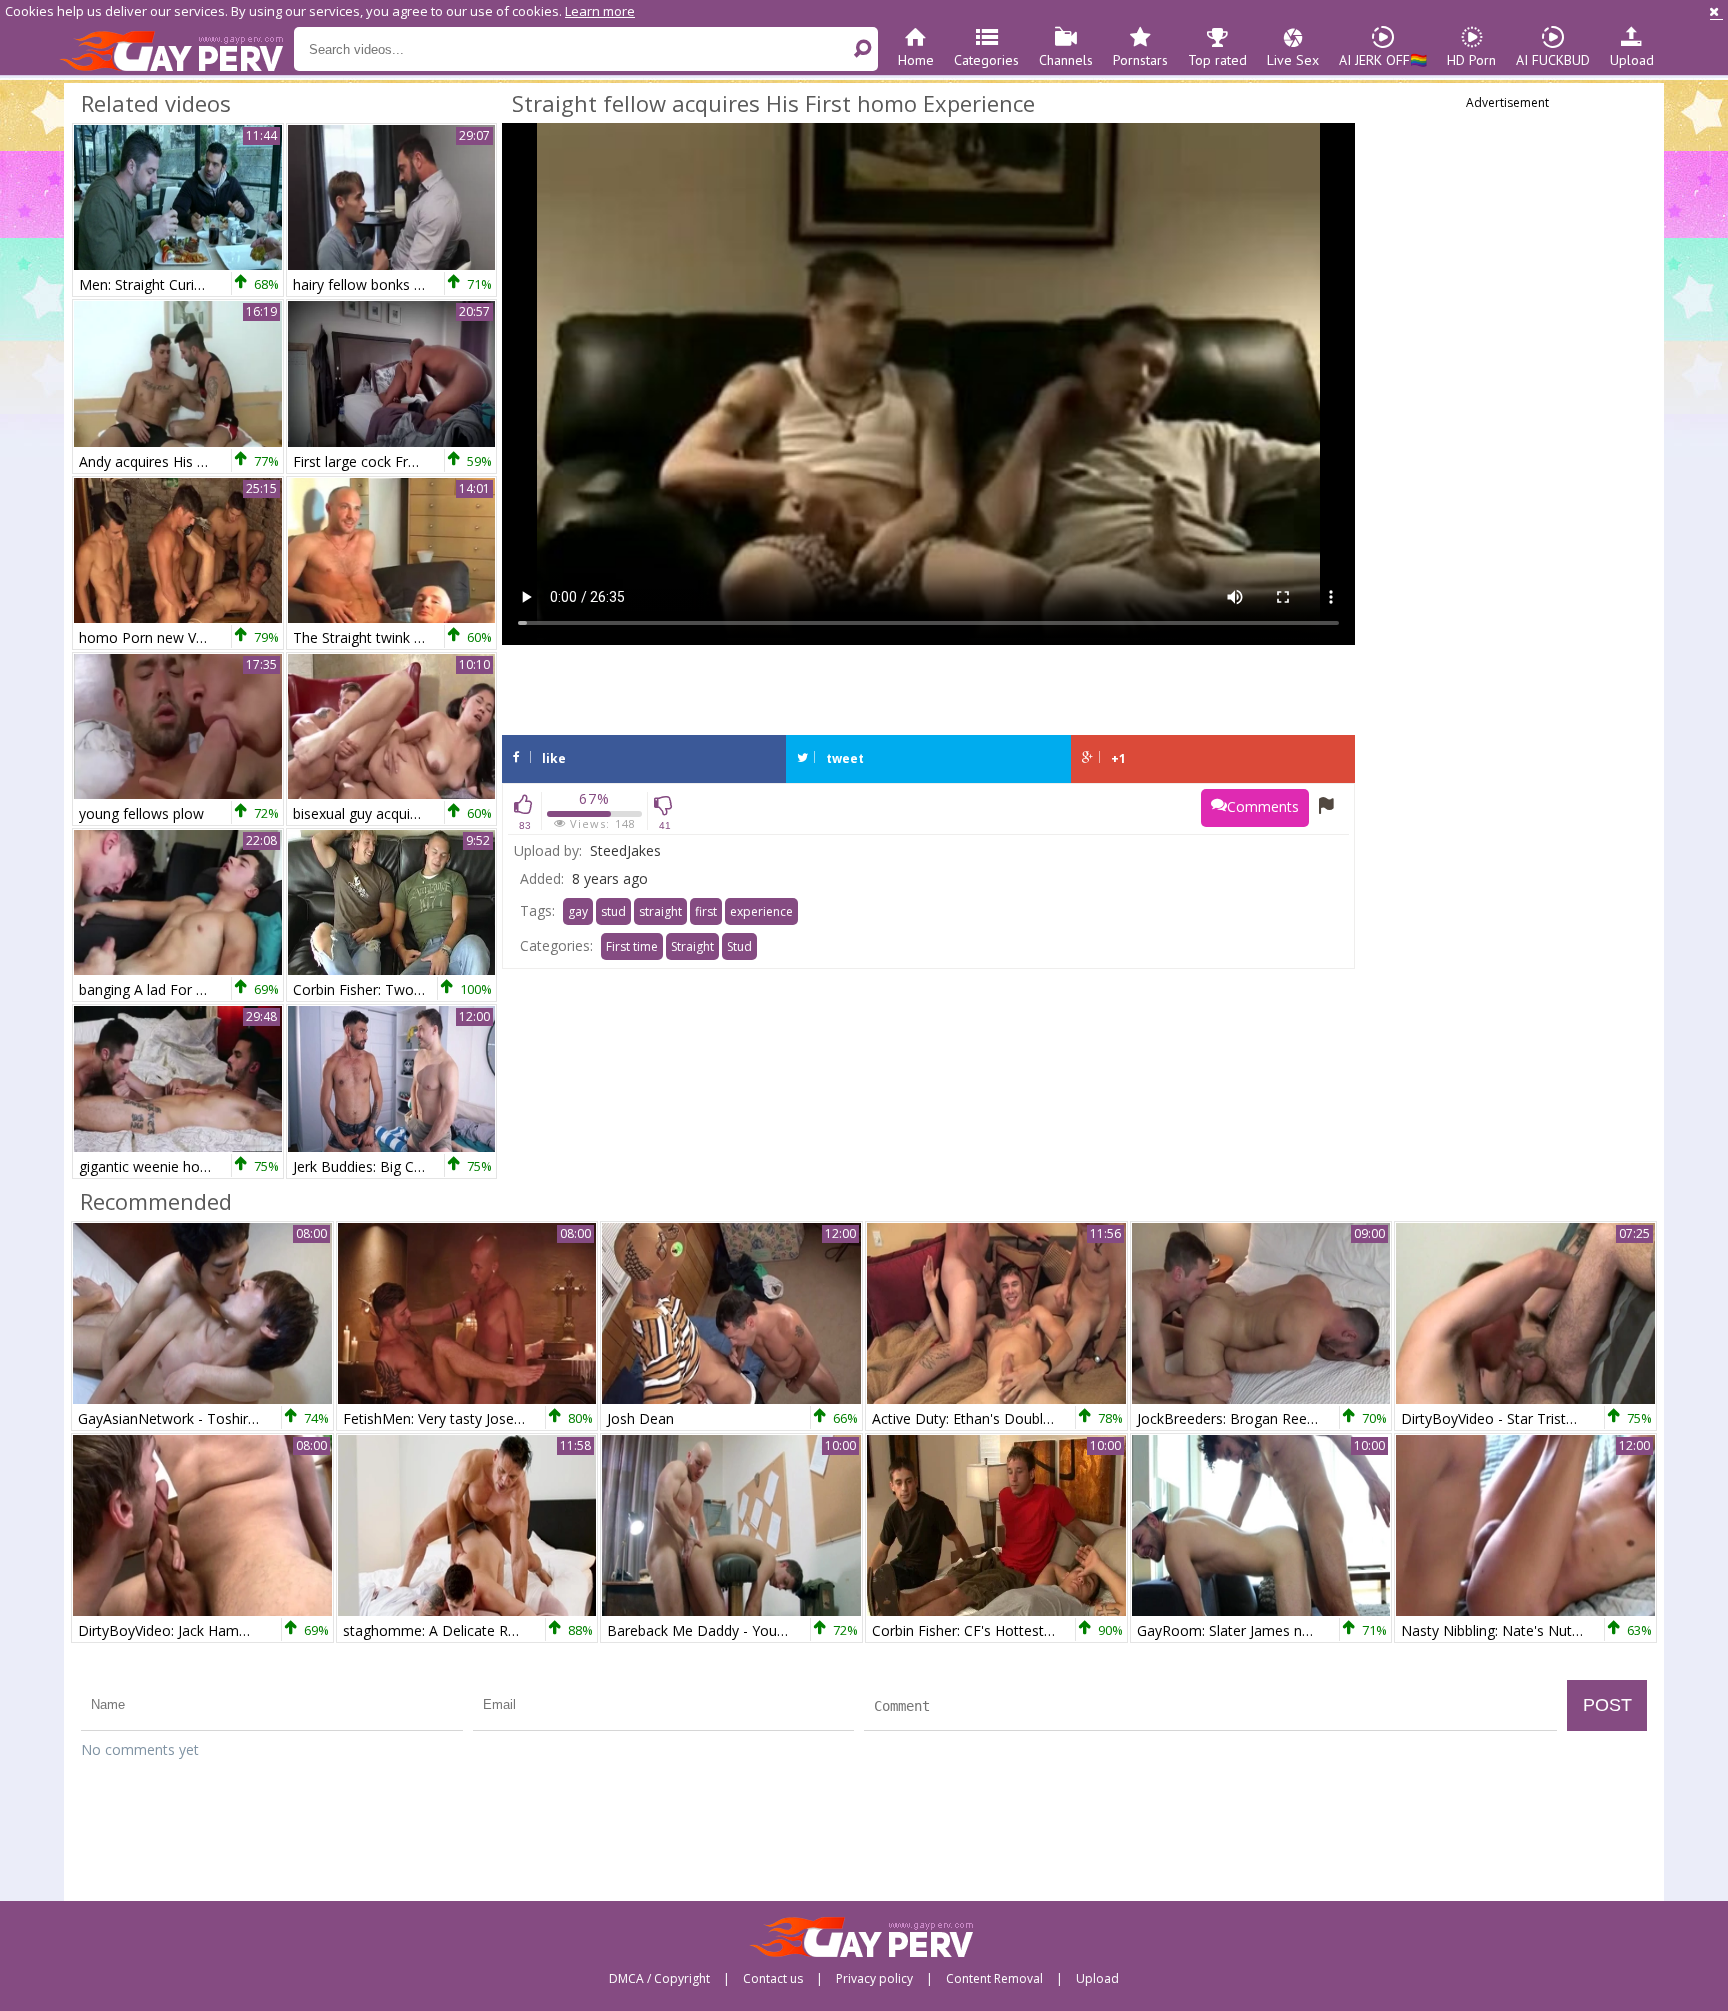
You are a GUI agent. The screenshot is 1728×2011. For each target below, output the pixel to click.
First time (632, 946)
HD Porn (1471, 60)
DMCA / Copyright (659, 1979)
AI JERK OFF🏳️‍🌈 (1383, 60)
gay (578, 911)
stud (613, 911)
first (706, 911)
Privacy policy (874, 1979)
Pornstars (1140, 60)
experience (761, 911)
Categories (986, 60)
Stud (739, 946)
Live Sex (1293, 60)
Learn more (600, 11)
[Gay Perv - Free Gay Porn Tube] (176, 50)
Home (916, 60)
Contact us (773, 1979)
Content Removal (994, 1979)
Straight (692, 946)
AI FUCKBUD (1553, 60)
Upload (1632, 60)
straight (660, 911)
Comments (1263, 806)
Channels (1066, 60)
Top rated (1217, 60)
